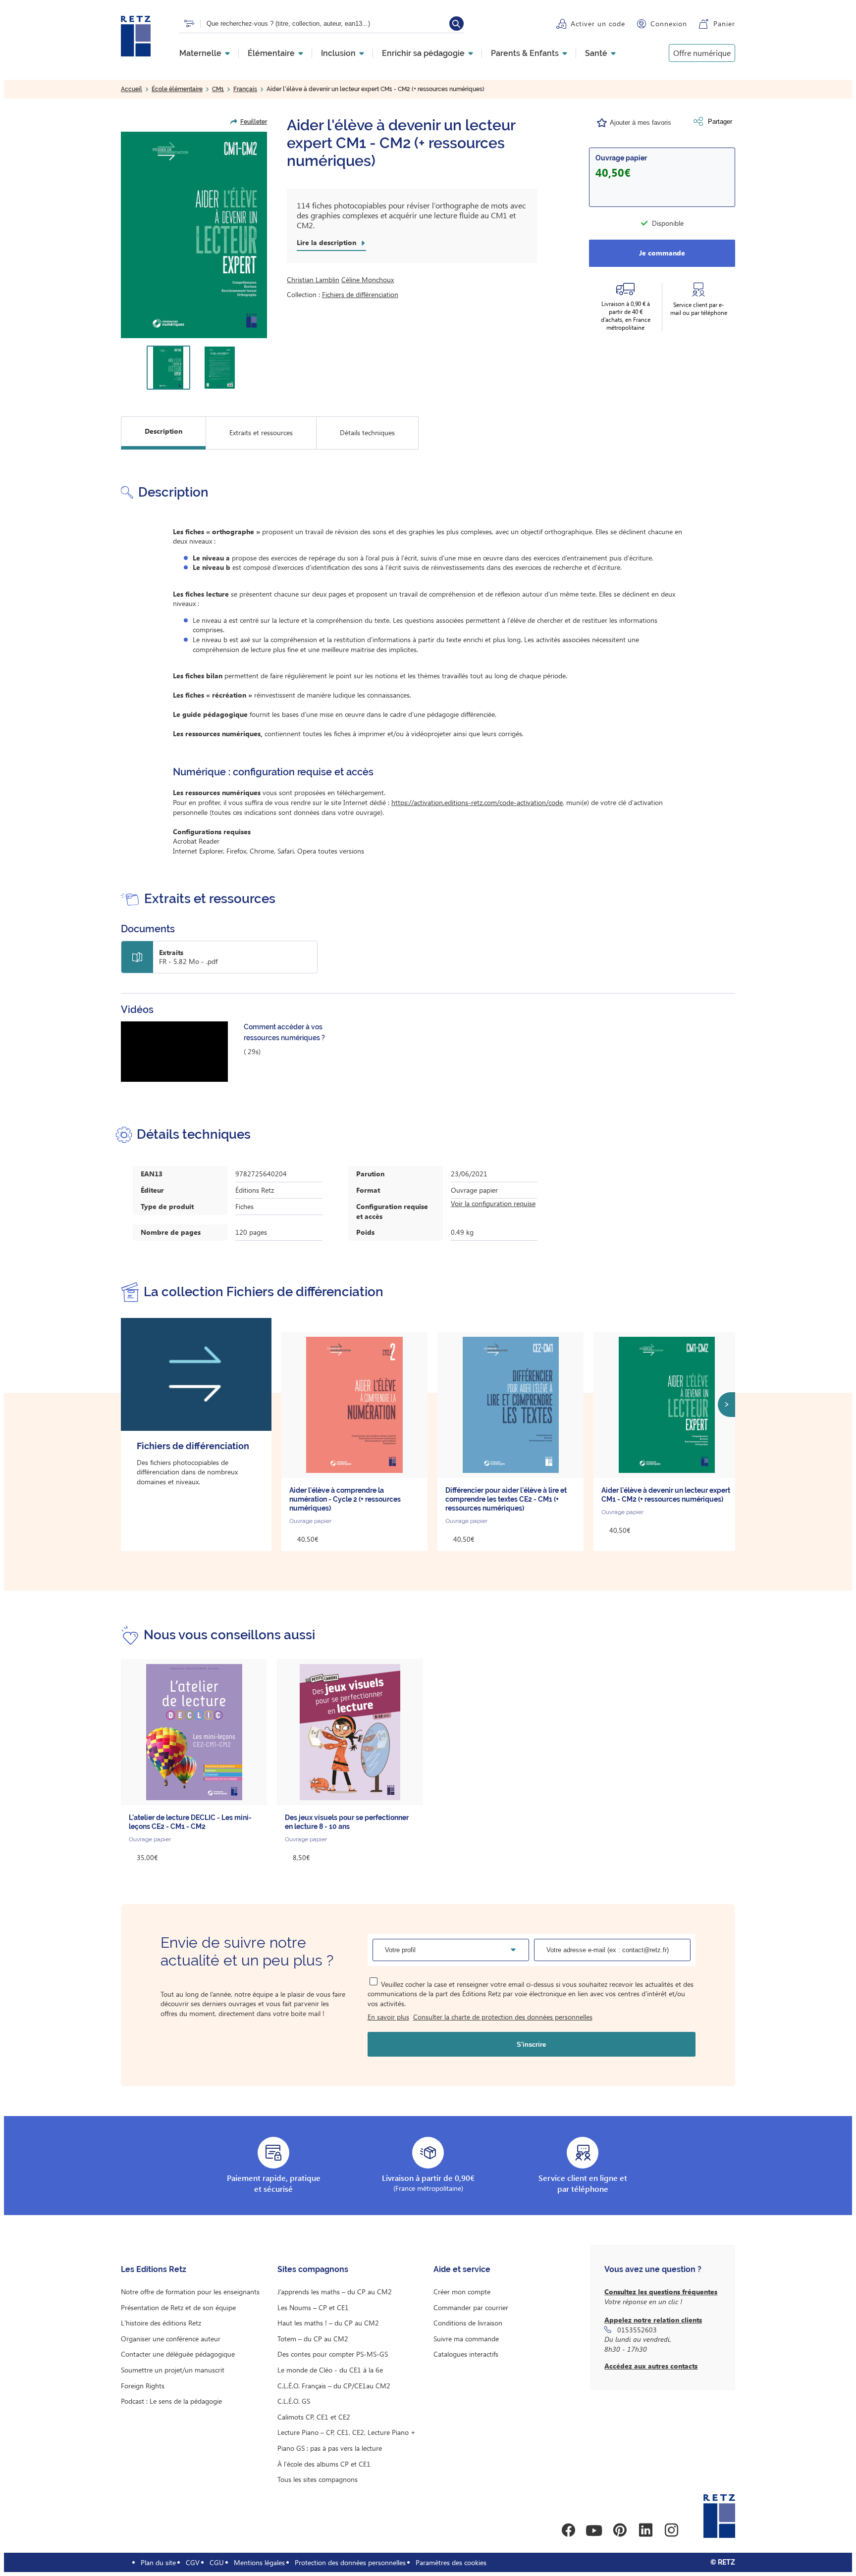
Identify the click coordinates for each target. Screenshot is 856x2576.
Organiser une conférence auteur (171, 2339)
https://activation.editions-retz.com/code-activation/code (477, 802)
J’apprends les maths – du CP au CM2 (335, 2292)
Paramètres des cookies (451, 2562)
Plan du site (158, 2562)
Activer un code (598, 24)
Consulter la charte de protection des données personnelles (503, 2017)
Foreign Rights (143, 2386)
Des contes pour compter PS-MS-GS (333, 2354)
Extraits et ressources (261, 432)
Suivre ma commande (466, 2339)
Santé (596, 53)
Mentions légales (259, 2562)
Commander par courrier (471, 2307)
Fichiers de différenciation (360, 294)
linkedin (645, 2530)
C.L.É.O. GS (294, 2401)
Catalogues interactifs (466, 2354)
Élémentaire (271, 53)
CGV (193, 2562)
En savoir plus (388, 2017)
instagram (671, 2530)
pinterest (620, 2530)
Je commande (662, 253)
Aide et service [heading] (462, 2269)
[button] (194, 235)
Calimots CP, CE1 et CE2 (314, 2417)
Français (245, 89)
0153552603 (637, 2330)
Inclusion (338, 53)
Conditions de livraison (468, 2323)
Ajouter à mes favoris (641, 123)
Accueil (132, 89)
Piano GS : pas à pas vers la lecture (330, 2448)
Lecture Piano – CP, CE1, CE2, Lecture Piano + (347, 2432)
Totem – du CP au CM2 (313, 2339)
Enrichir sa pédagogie (423, 53)
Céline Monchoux (368, 279)
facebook (568, 2530)
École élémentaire (177, 89)
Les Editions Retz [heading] (154, 2269)
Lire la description (326, 243)
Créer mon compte (462, 2292)
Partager (720, 122)
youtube (594, 2530)
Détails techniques (367, 432)
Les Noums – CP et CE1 (313, 2307)
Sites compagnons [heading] (313, 2269)
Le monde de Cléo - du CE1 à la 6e (330, 2370)
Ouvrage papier (621, 158)
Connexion (669, 24)
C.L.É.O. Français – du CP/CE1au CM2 (334, 2386)
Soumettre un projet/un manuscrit (173, 2370)
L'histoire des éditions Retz (161, 2323)
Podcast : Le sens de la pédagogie (171, 2401)
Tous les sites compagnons (318, 2479)
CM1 (218, 89)
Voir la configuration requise (493, 1203)
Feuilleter (254, 122)
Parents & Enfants (525, 53)
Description (163, 431)
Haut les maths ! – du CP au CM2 (328, 2323)
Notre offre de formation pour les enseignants (190, 2292)
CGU (217, 2562)
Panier (724, 24)
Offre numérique (702, 53)
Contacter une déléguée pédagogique (178, 2354)
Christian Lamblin (313, 279)
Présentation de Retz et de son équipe (178, 2307)
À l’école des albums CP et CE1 (324, 2464)
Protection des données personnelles (350, 2562)
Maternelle (200, 53)
